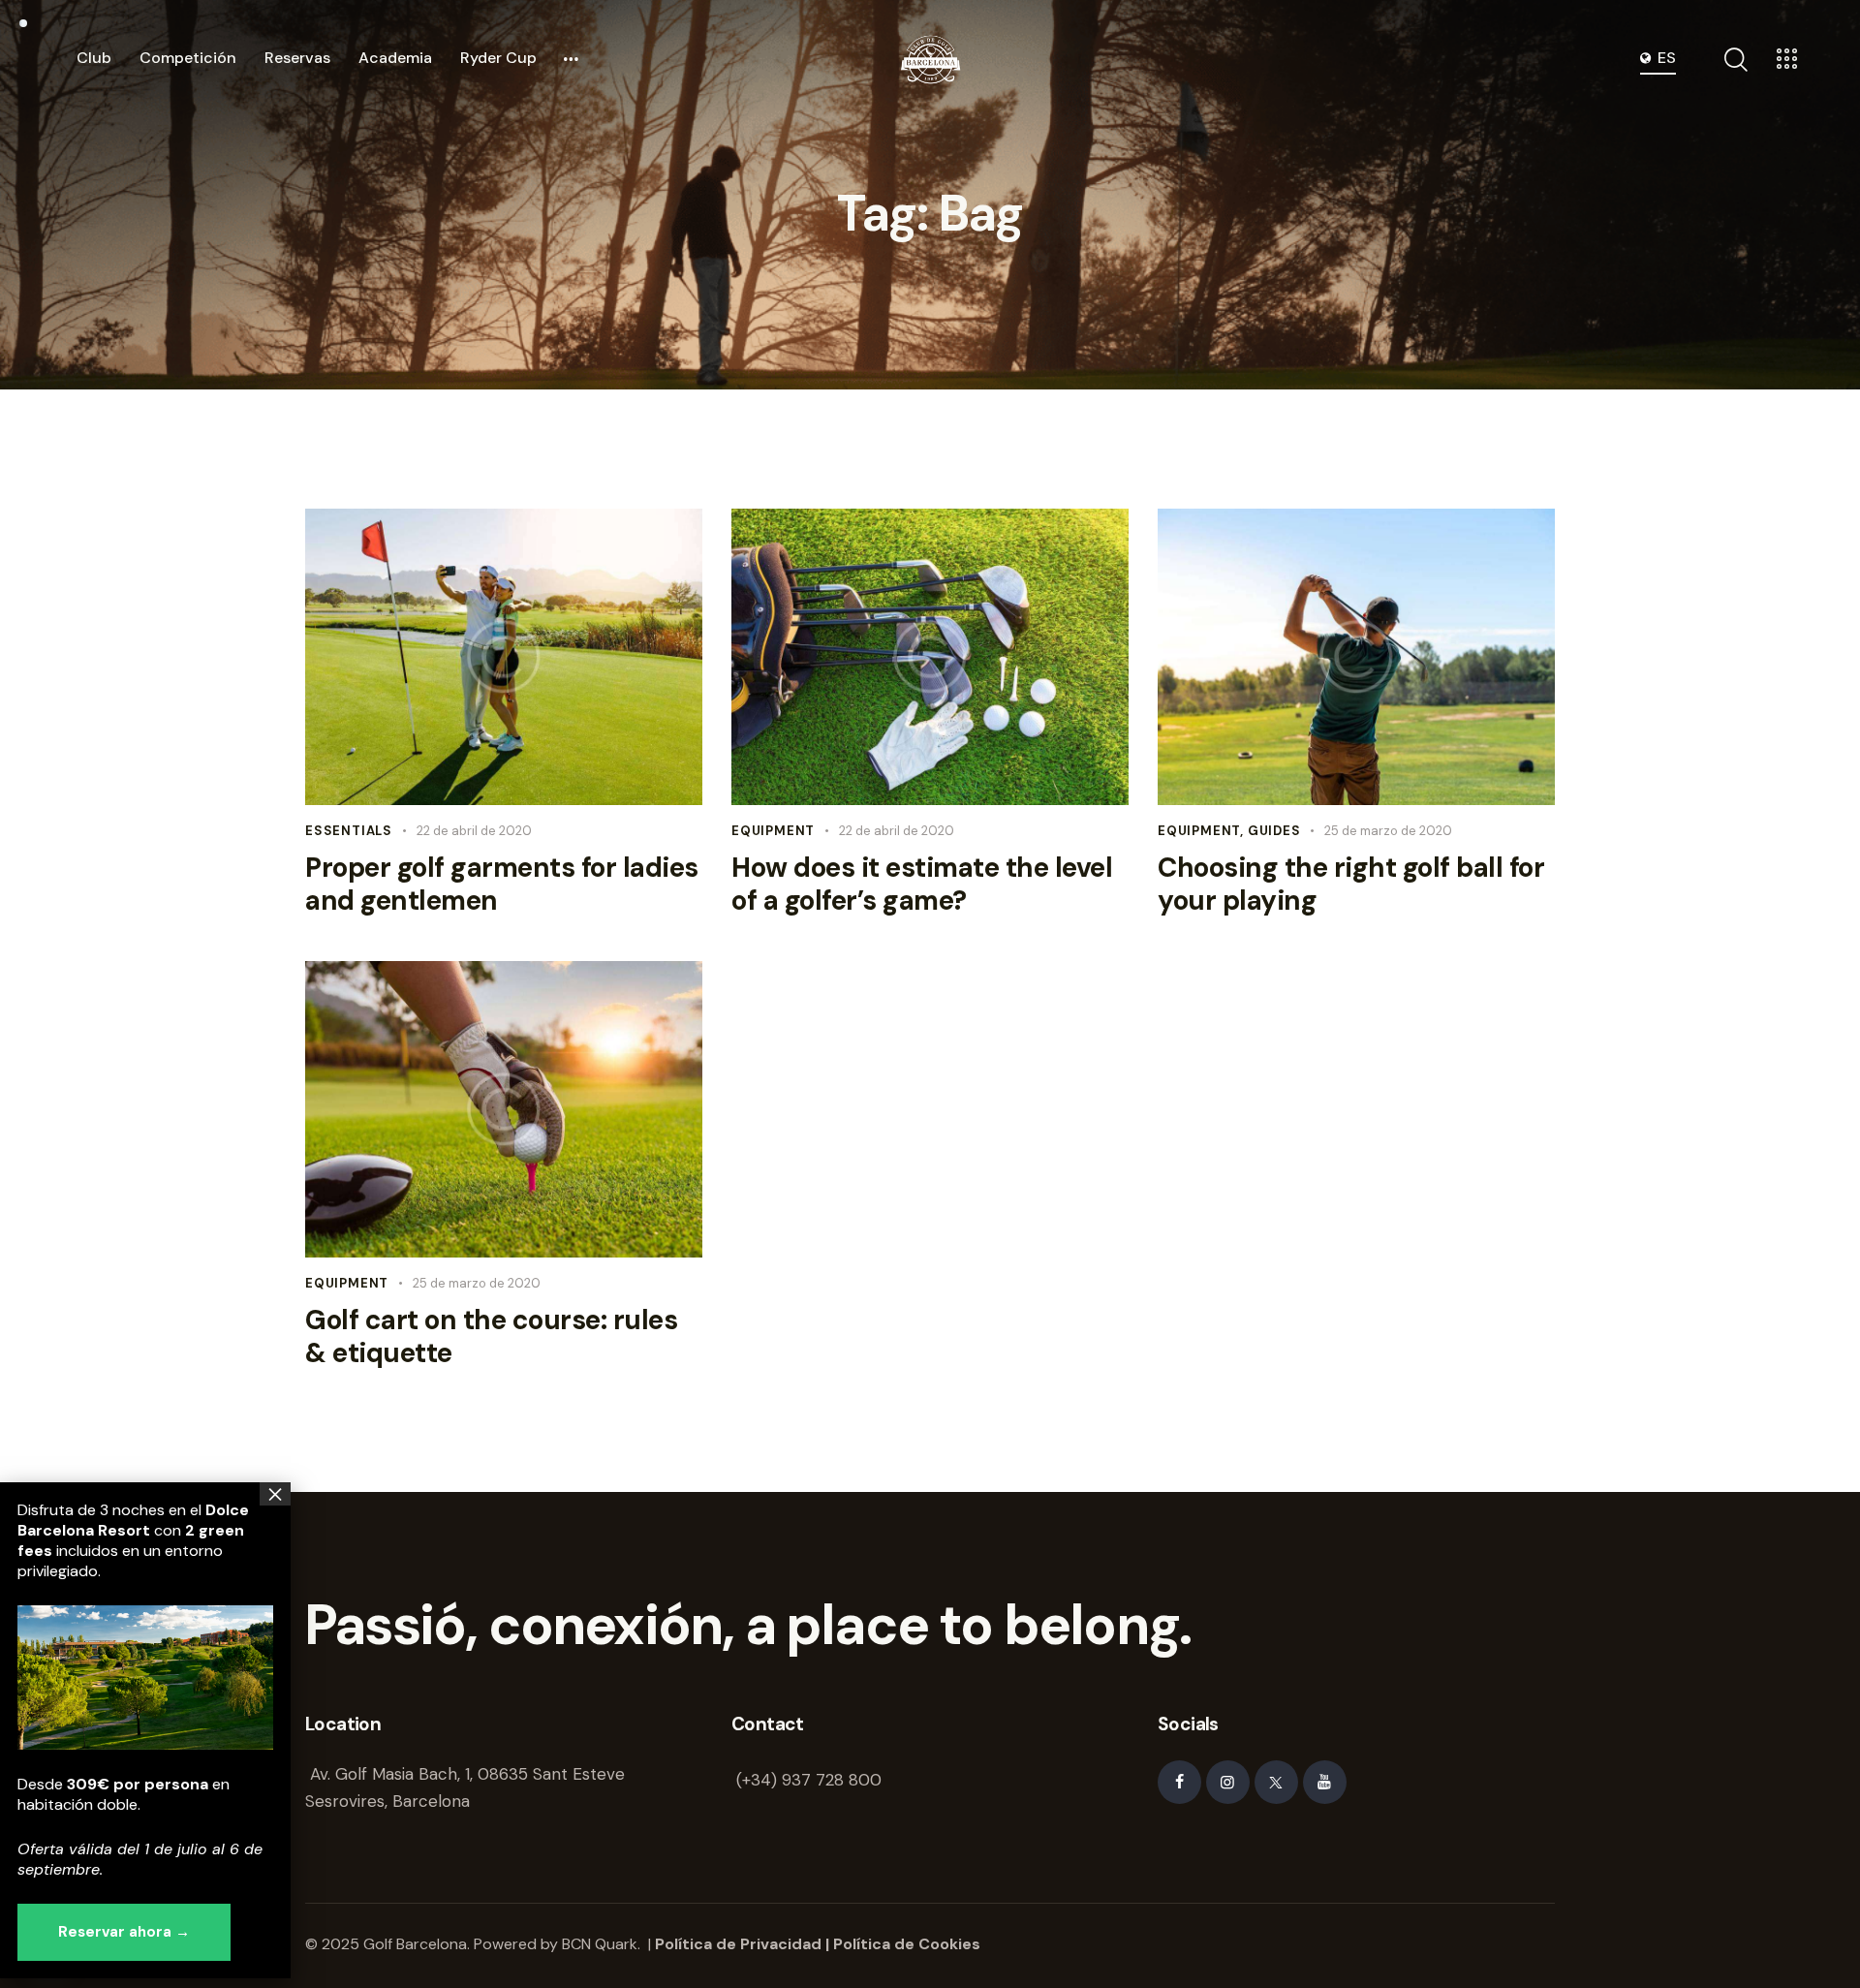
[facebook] (1179, 1782)
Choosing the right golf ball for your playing (1351, 885)
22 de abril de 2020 (474, 831)
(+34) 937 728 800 (809, 1780)
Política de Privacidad (738, 1944)
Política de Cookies (907, 1944)
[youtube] (1325, 1782)
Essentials (349, 831)
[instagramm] (1228, 1782)
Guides (1274, 831)
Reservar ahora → (124, 1932)
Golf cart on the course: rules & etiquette (491, 1337)
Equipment (773, 831)
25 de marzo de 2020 (1388, 831)
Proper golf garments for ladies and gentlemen (502, 885)
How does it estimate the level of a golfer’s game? (922, 885)
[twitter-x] (1276, 1782)
